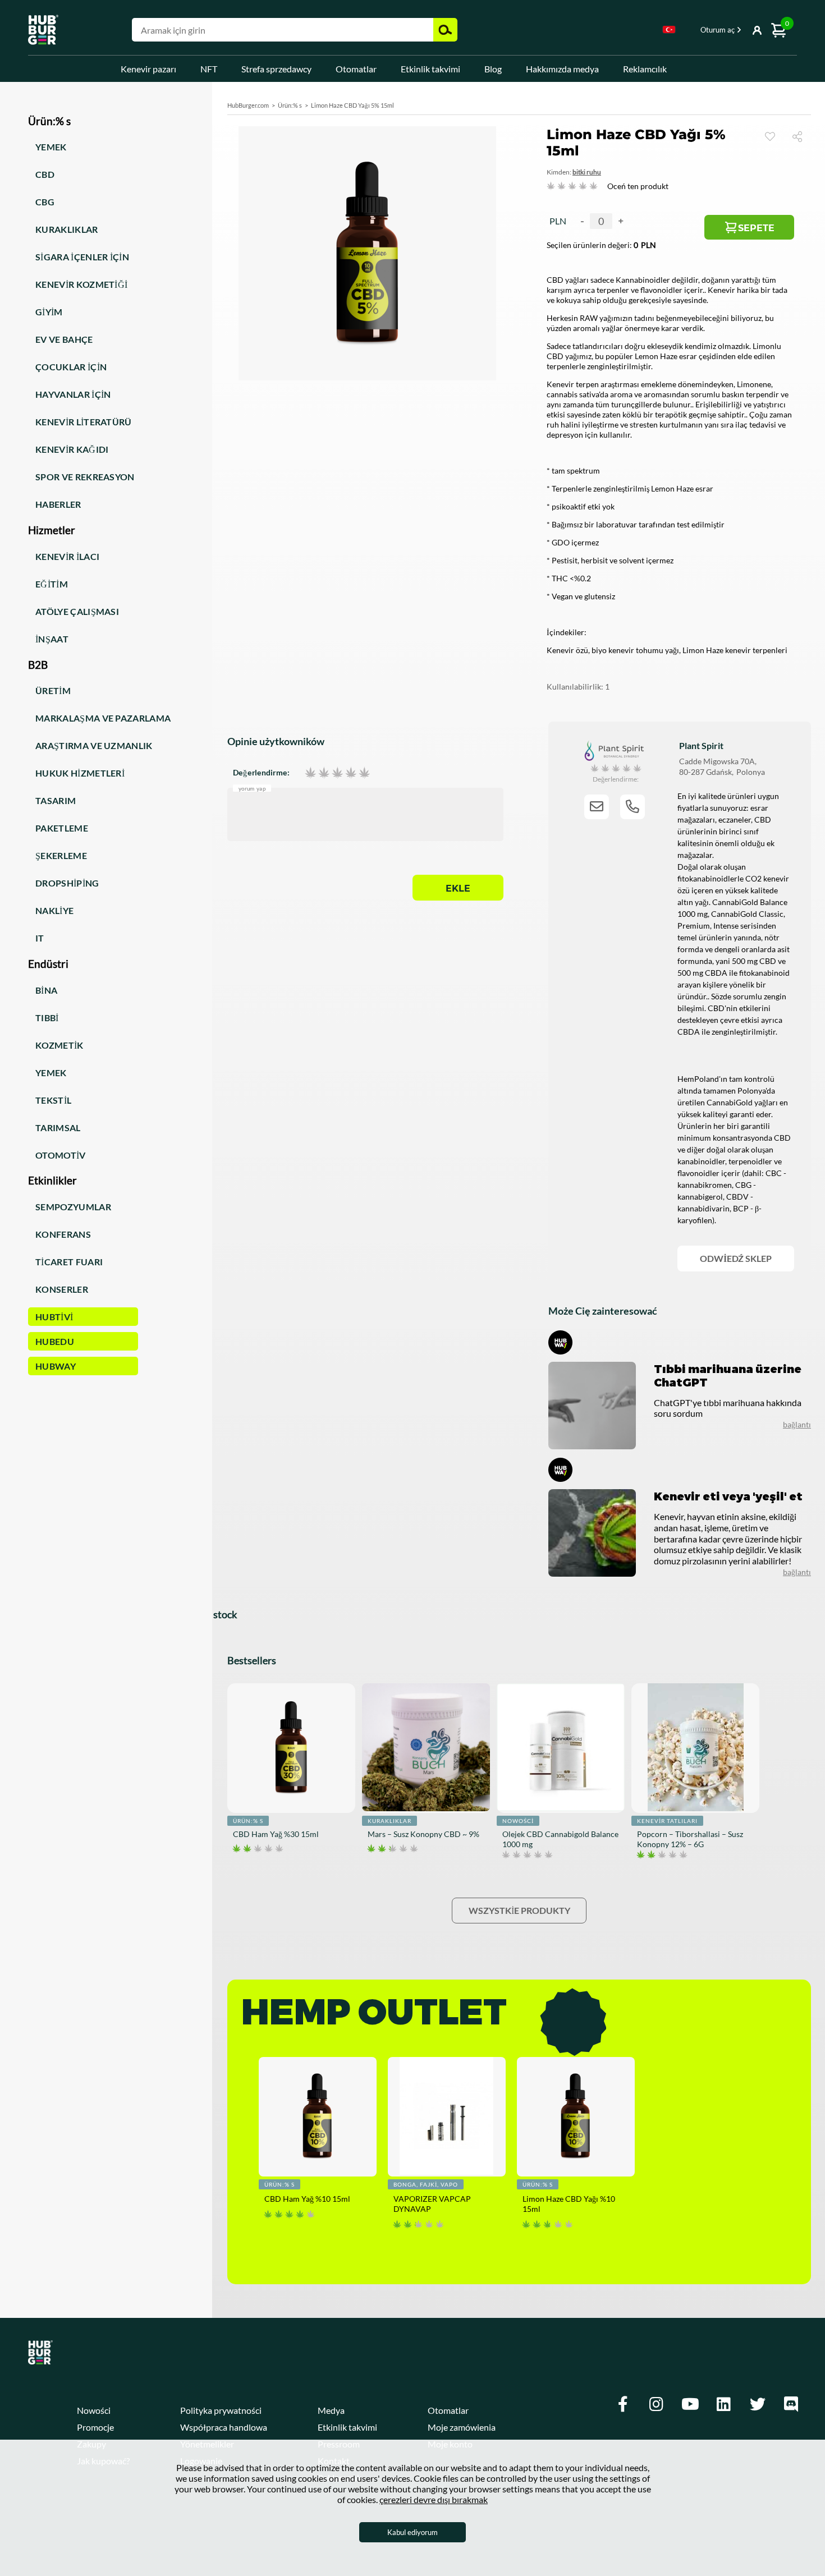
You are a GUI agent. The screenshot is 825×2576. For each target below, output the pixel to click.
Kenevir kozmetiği (81, 284)
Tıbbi (47, 1018)
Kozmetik (59, 1045)
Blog (493, 69)
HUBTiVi (54, 1317)
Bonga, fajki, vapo (426, 2184)
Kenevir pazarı (148, 69)
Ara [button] (445, 30)
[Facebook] (623, 2404)
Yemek (51, 147)
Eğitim (52, 584)
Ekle (458, 888)
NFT (209, 69)
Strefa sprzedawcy (276, 69)
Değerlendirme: (261, 773)
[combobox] (669, 31)
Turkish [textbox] (669, 29)
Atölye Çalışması (77, 611)
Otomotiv (61, 1155)
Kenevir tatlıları (667, 1821)
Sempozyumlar (73, 1207)
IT (40, 938)
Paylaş (802, 136)
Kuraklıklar (67, 229)
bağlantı (797, 1424)
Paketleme (62, 828)
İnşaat (52, 639)
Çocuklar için (71, 367)
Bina (46, 990)
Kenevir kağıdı (72, 449)
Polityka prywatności (221, 2410)
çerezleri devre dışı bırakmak (434, 2499)
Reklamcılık (645, 69)
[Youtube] (690, 2404)
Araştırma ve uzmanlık (94, 745)
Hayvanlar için (73, 394)
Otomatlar (356, 69)
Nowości (518, 1821)
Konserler (62, 1289)
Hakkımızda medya (562, 69)
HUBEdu (55, 1341)
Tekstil (53, 1100)
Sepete (756, 228)
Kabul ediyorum (412, 2532)
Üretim (53, 690)
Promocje (95, 2427)
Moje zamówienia (462, 2427)
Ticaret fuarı (69, 1262)
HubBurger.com (248, 105)
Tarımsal (58, 1128)
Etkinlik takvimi (430, 69)
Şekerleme (61, 855)
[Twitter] (758, 2404)
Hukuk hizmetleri (80, 773)
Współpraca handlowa (224, 2427)
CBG (45, 202)
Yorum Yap (252, 788)
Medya (331, 2410)
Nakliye (54, 910)
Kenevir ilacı (67, 556)
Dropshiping (67, 883)
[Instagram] (657, 2404)
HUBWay (56, 1366)
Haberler (58, 504)
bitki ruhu (587, 172)
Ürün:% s (290, 105)
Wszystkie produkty (519, 1910)
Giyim (49, 312)
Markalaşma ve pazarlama (103, 718)
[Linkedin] (724, 2404)
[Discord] (791, 2404)
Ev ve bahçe (64, 339)
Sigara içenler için (82, 257)
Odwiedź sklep (736, 1258)
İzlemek (770, 136)
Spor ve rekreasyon (85, 477)
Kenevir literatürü (84, 422)
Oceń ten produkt (638, 186)
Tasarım (56, 800)
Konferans (63, 1234)
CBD (45, 174)
